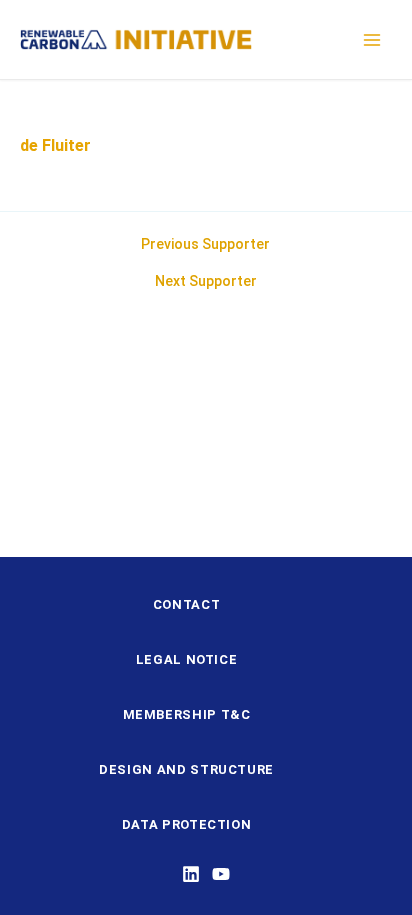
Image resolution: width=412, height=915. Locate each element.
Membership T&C (187, 714)
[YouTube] (221, 874)
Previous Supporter (205, 244)
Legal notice (187, 659)
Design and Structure (186, 769)
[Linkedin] (191, 874)
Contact (187, 604)
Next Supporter (206, 281)
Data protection (187, 824)
